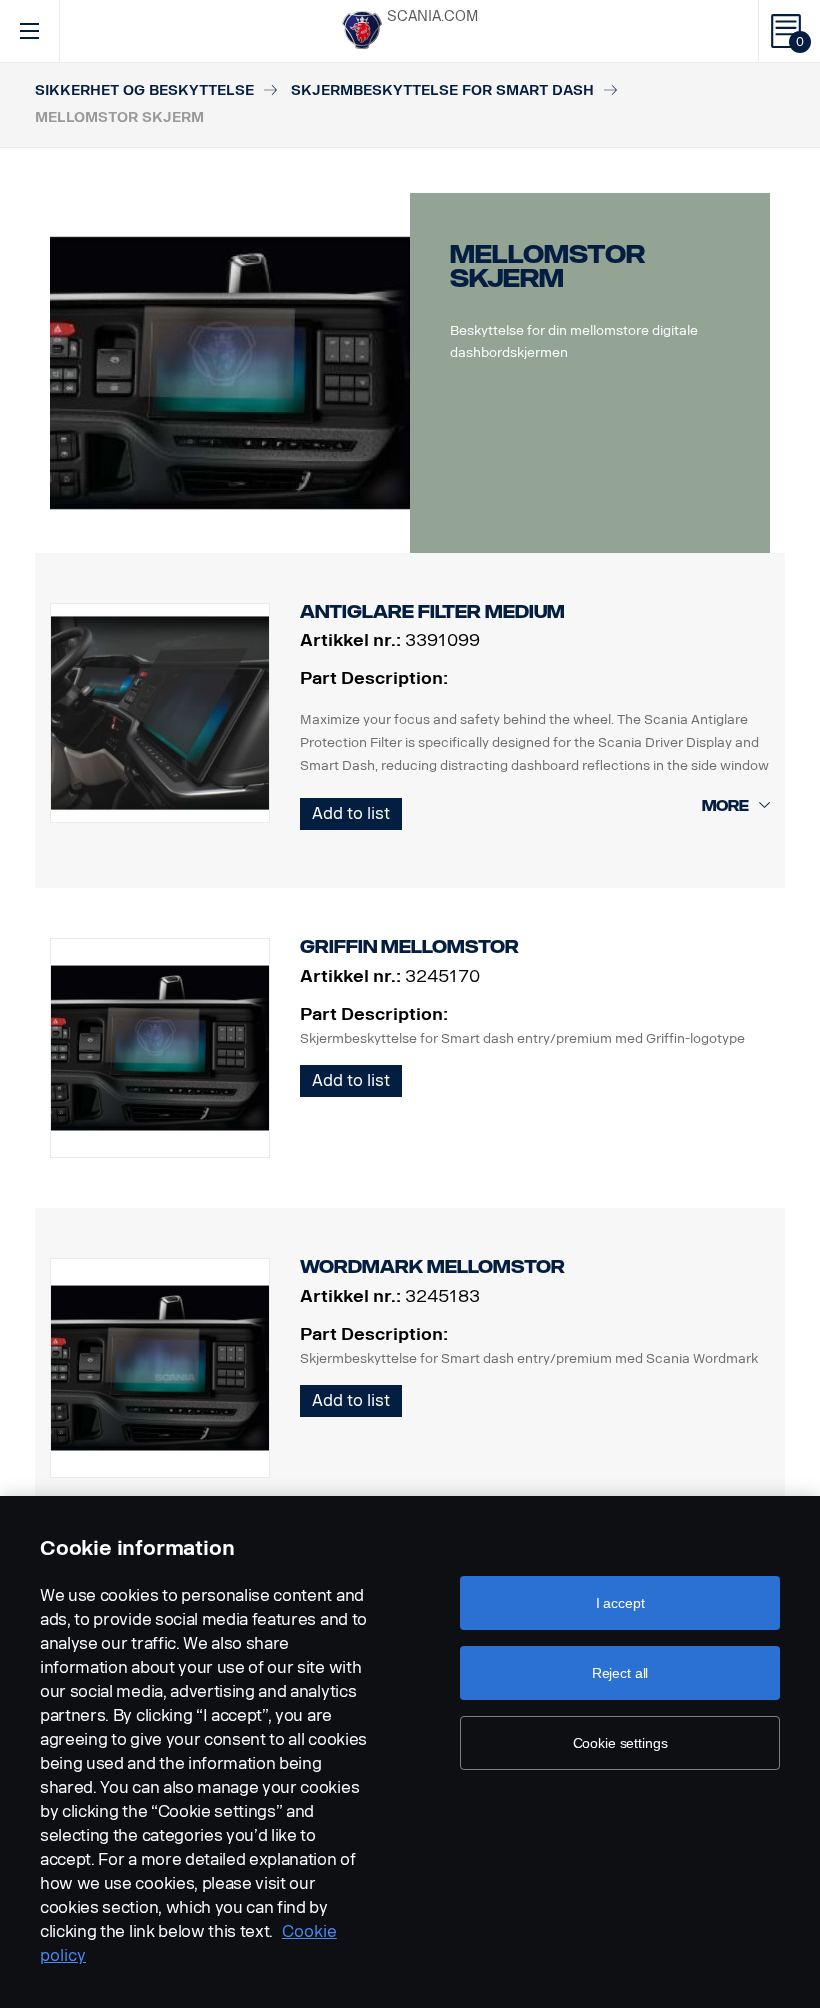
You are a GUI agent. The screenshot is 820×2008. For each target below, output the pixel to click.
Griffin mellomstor (409, 947)
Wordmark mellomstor (432, 1267)
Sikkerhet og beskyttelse (144, 90)
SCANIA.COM (432, 16)
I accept (620, 1603)
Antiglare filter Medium (432, 612)
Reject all (620, 1673)
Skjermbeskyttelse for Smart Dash (442, 90)
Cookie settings (620, 1743)
